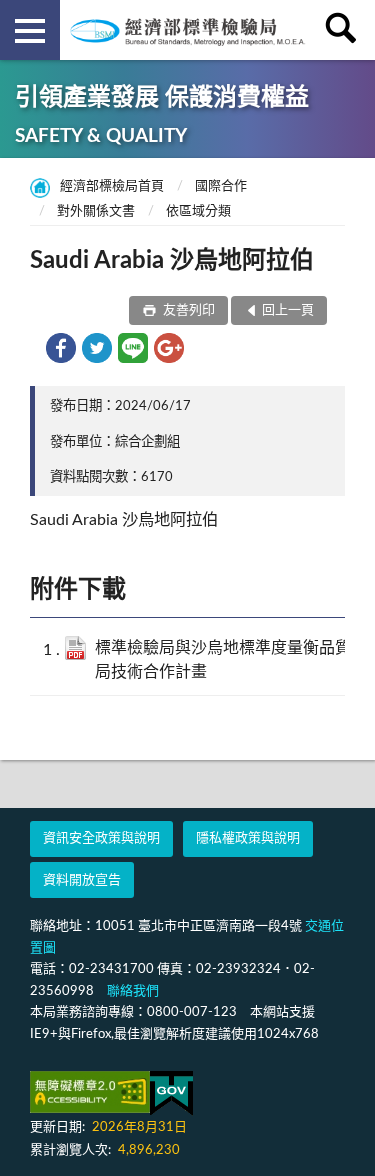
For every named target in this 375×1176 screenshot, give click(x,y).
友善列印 (187, 310)
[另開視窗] (90, 1092)
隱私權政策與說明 (248, 838)
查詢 (345, 30)
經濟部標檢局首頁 (112, 186)
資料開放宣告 (82, 880)
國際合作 (221, 186)
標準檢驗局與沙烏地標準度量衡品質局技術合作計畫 (223, 659)
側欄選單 (30, 30)
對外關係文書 (96, 211)
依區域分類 (198, 211)
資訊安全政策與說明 (101, 838)
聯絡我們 (133, 991)
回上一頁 (288, 310)
